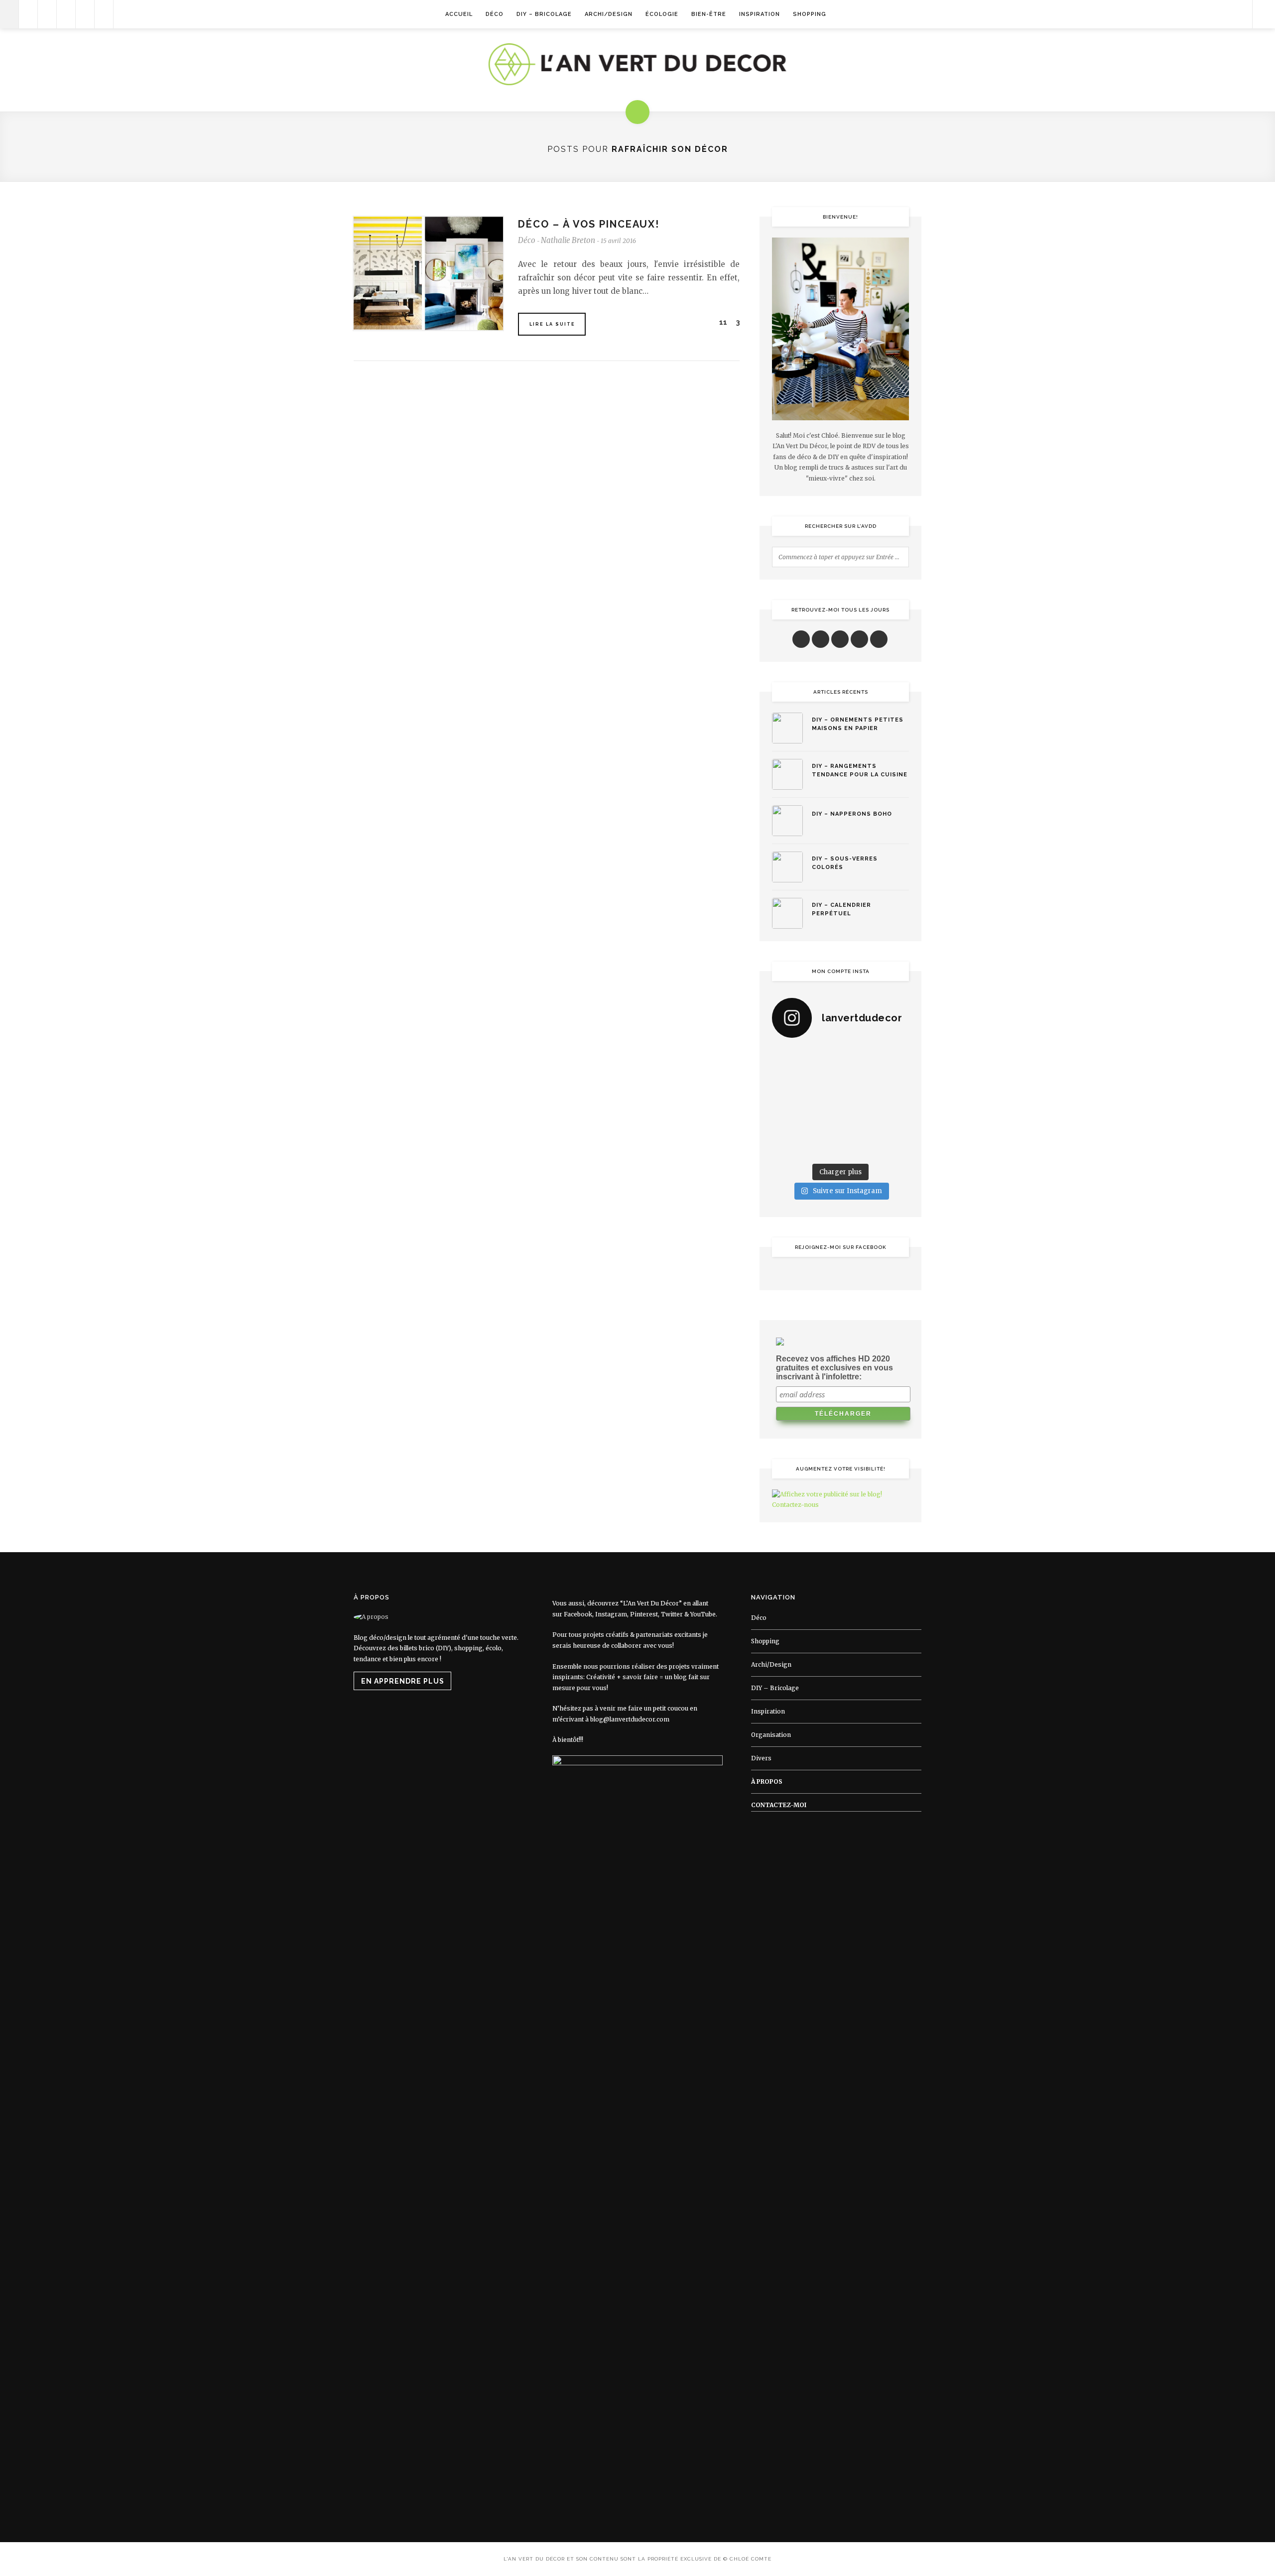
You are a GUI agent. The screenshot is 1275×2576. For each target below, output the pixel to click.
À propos (767, 1781)
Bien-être (709, 14)
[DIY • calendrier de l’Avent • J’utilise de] (787, 1081)
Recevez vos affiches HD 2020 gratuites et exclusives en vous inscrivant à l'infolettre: (834, 1368)
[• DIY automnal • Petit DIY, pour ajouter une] (823, 1124)
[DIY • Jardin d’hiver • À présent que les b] (787, 1103)
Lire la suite (552, 324)
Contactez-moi (779, 1805)
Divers (761, 1758)
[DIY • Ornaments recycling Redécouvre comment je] (858, 1081)
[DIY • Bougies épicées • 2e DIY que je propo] (894, 1081)
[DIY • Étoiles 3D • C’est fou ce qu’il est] (823, 1058)
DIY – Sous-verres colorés (845, 863)
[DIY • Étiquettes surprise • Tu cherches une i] (894, 1058)
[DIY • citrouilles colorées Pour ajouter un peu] (787, 1147)
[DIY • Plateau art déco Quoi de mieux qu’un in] (858, 1147)
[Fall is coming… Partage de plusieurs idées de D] (823, 1147)
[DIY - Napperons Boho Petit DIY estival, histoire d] (894, 1147)
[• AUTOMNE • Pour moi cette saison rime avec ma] (858, 1124)
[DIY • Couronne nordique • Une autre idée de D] (823, 1081)
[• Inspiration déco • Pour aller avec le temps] (894, 1124)
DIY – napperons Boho (852, 814)
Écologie (662, 14)
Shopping (810, 14)
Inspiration (760, 14)
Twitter (672, 1614)
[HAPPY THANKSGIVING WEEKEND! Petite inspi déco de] (894, 1103)
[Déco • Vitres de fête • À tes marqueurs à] (787, 1058)
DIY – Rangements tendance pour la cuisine (860, 770)
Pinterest (644, 1614)
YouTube (703, 1614)
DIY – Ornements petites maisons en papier (858, 724)
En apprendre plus (403, 1681)
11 (722, 322)
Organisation (771, 1735)
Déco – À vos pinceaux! (589, 224)
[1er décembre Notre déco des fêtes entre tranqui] (858, 1058)
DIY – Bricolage (544, 14)
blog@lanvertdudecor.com (630, 1719)
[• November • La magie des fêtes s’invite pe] (823, 1103)
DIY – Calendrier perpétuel (841, 909)
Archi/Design (609, 14)
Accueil (459, 14)
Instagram (611, 1614)
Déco (495, 14)
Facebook (578, 1614)
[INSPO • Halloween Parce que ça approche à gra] (787, 1124)
